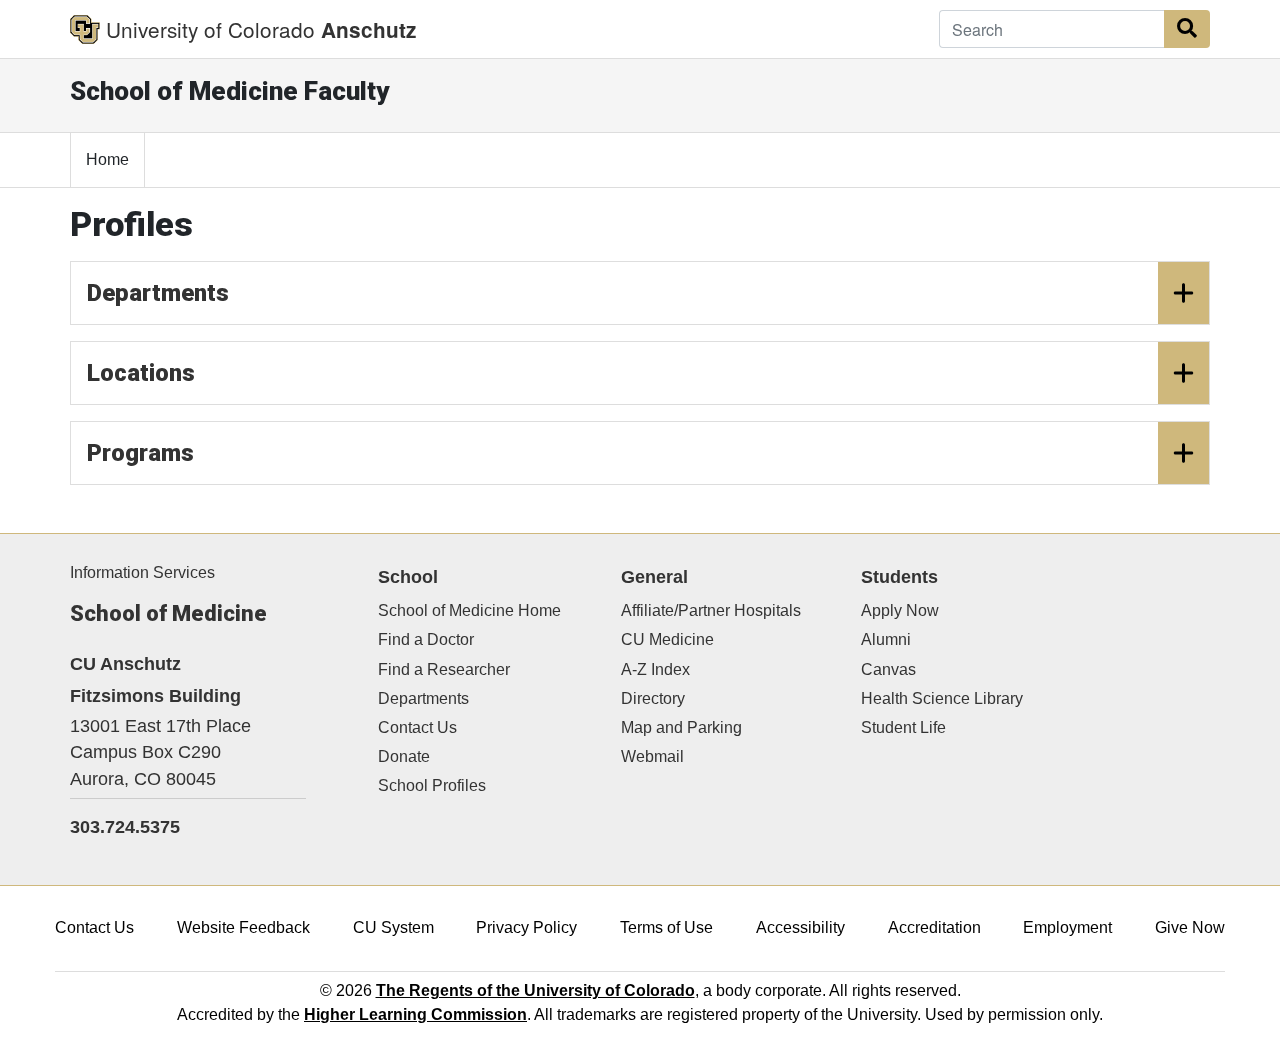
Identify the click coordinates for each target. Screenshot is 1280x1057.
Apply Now (900, 610)
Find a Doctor (426, 639)
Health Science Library (942, 698)
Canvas (888, 669)
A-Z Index (655, 669)
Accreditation (934, 927)
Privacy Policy (526, 927)
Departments (158, 293)
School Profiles (432, 785)
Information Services (142, 572)
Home (107, 159)
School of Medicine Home (469, 610)
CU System (393, 927)
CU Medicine (667, 639)
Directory (653, 698)
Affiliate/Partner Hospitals (711, 610)
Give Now (1190, 927)
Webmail (652, 756)
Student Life (903, 727)
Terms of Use (666, 927)
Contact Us (417, 727)
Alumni (886, 639)
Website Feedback (243, 927)
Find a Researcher (444, 669)
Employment (1067, 927)
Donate (404, 756)
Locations (141, 373)
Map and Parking (681, 727)
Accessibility (800, 927)
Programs (140, 453)
